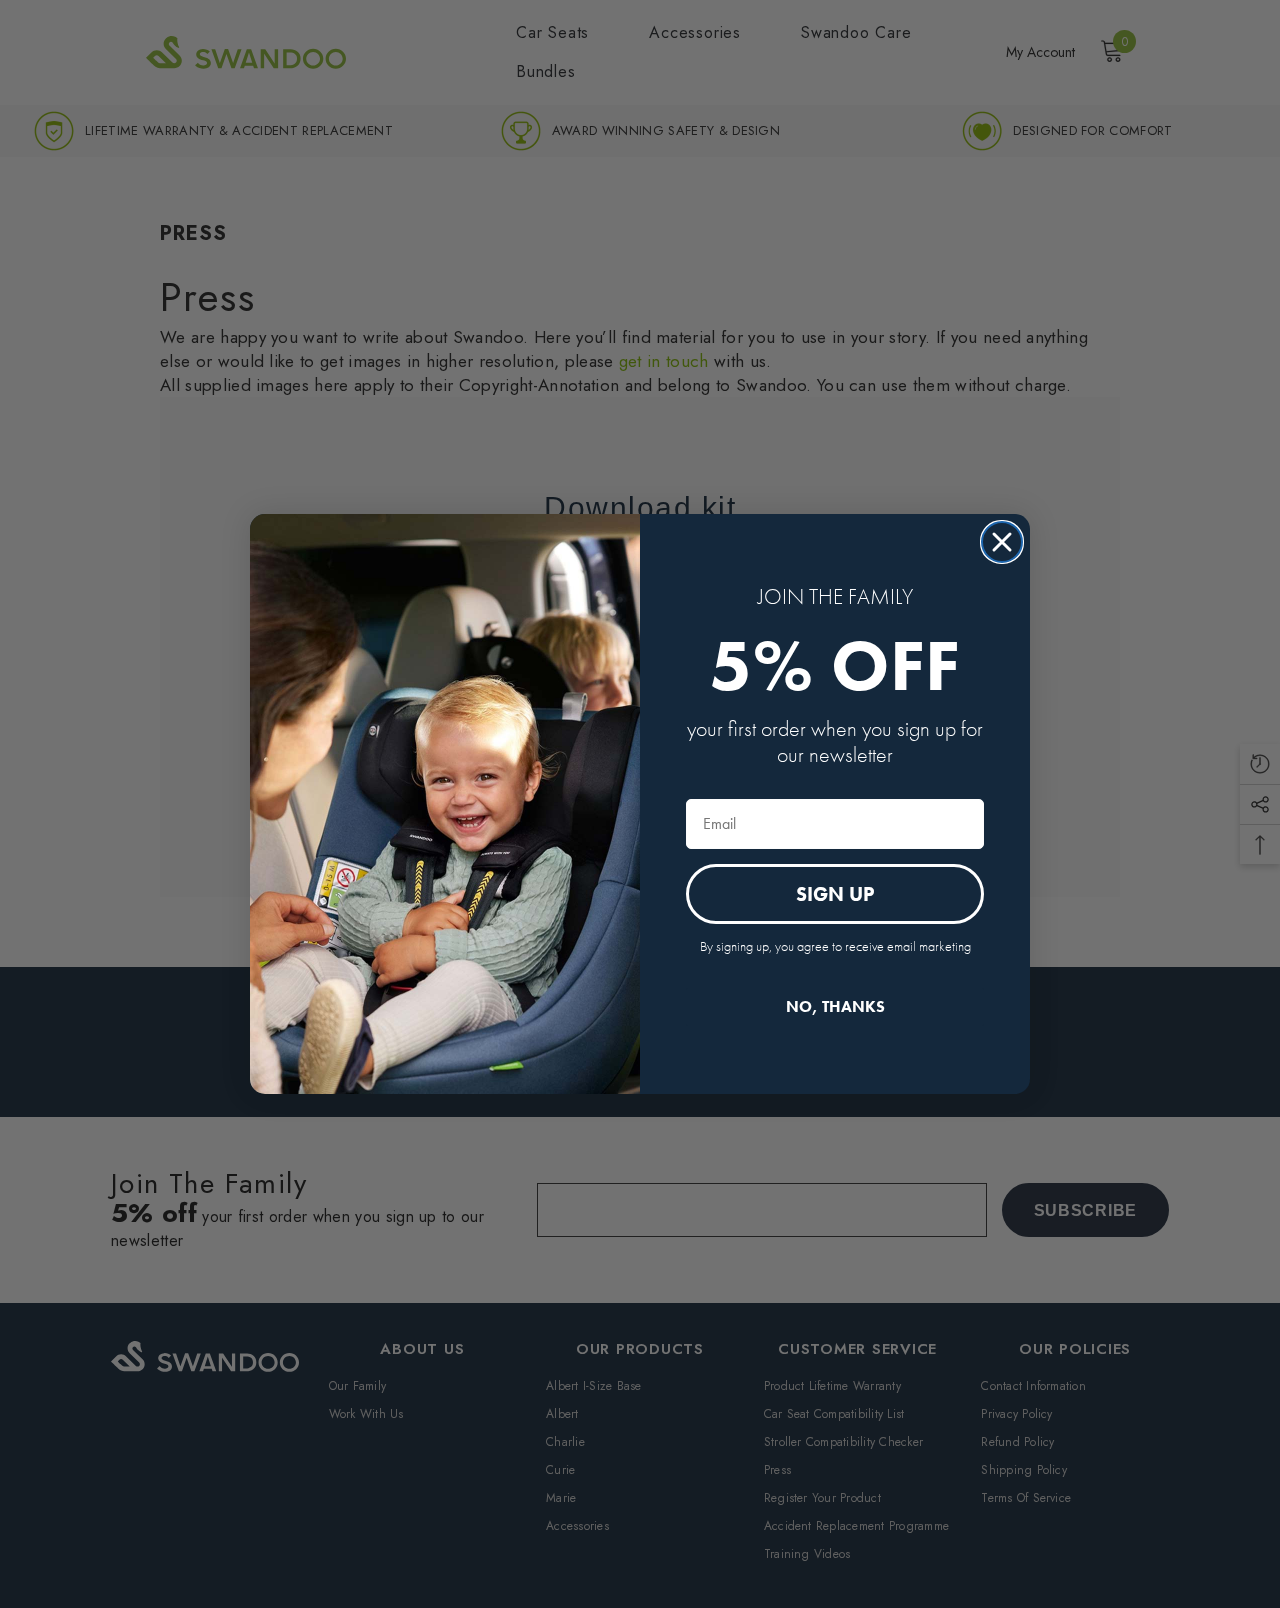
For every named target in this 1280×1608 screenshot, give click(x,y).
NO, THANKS (835, 1006)
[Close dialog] (1002, 542)
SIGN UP (835, 894)
